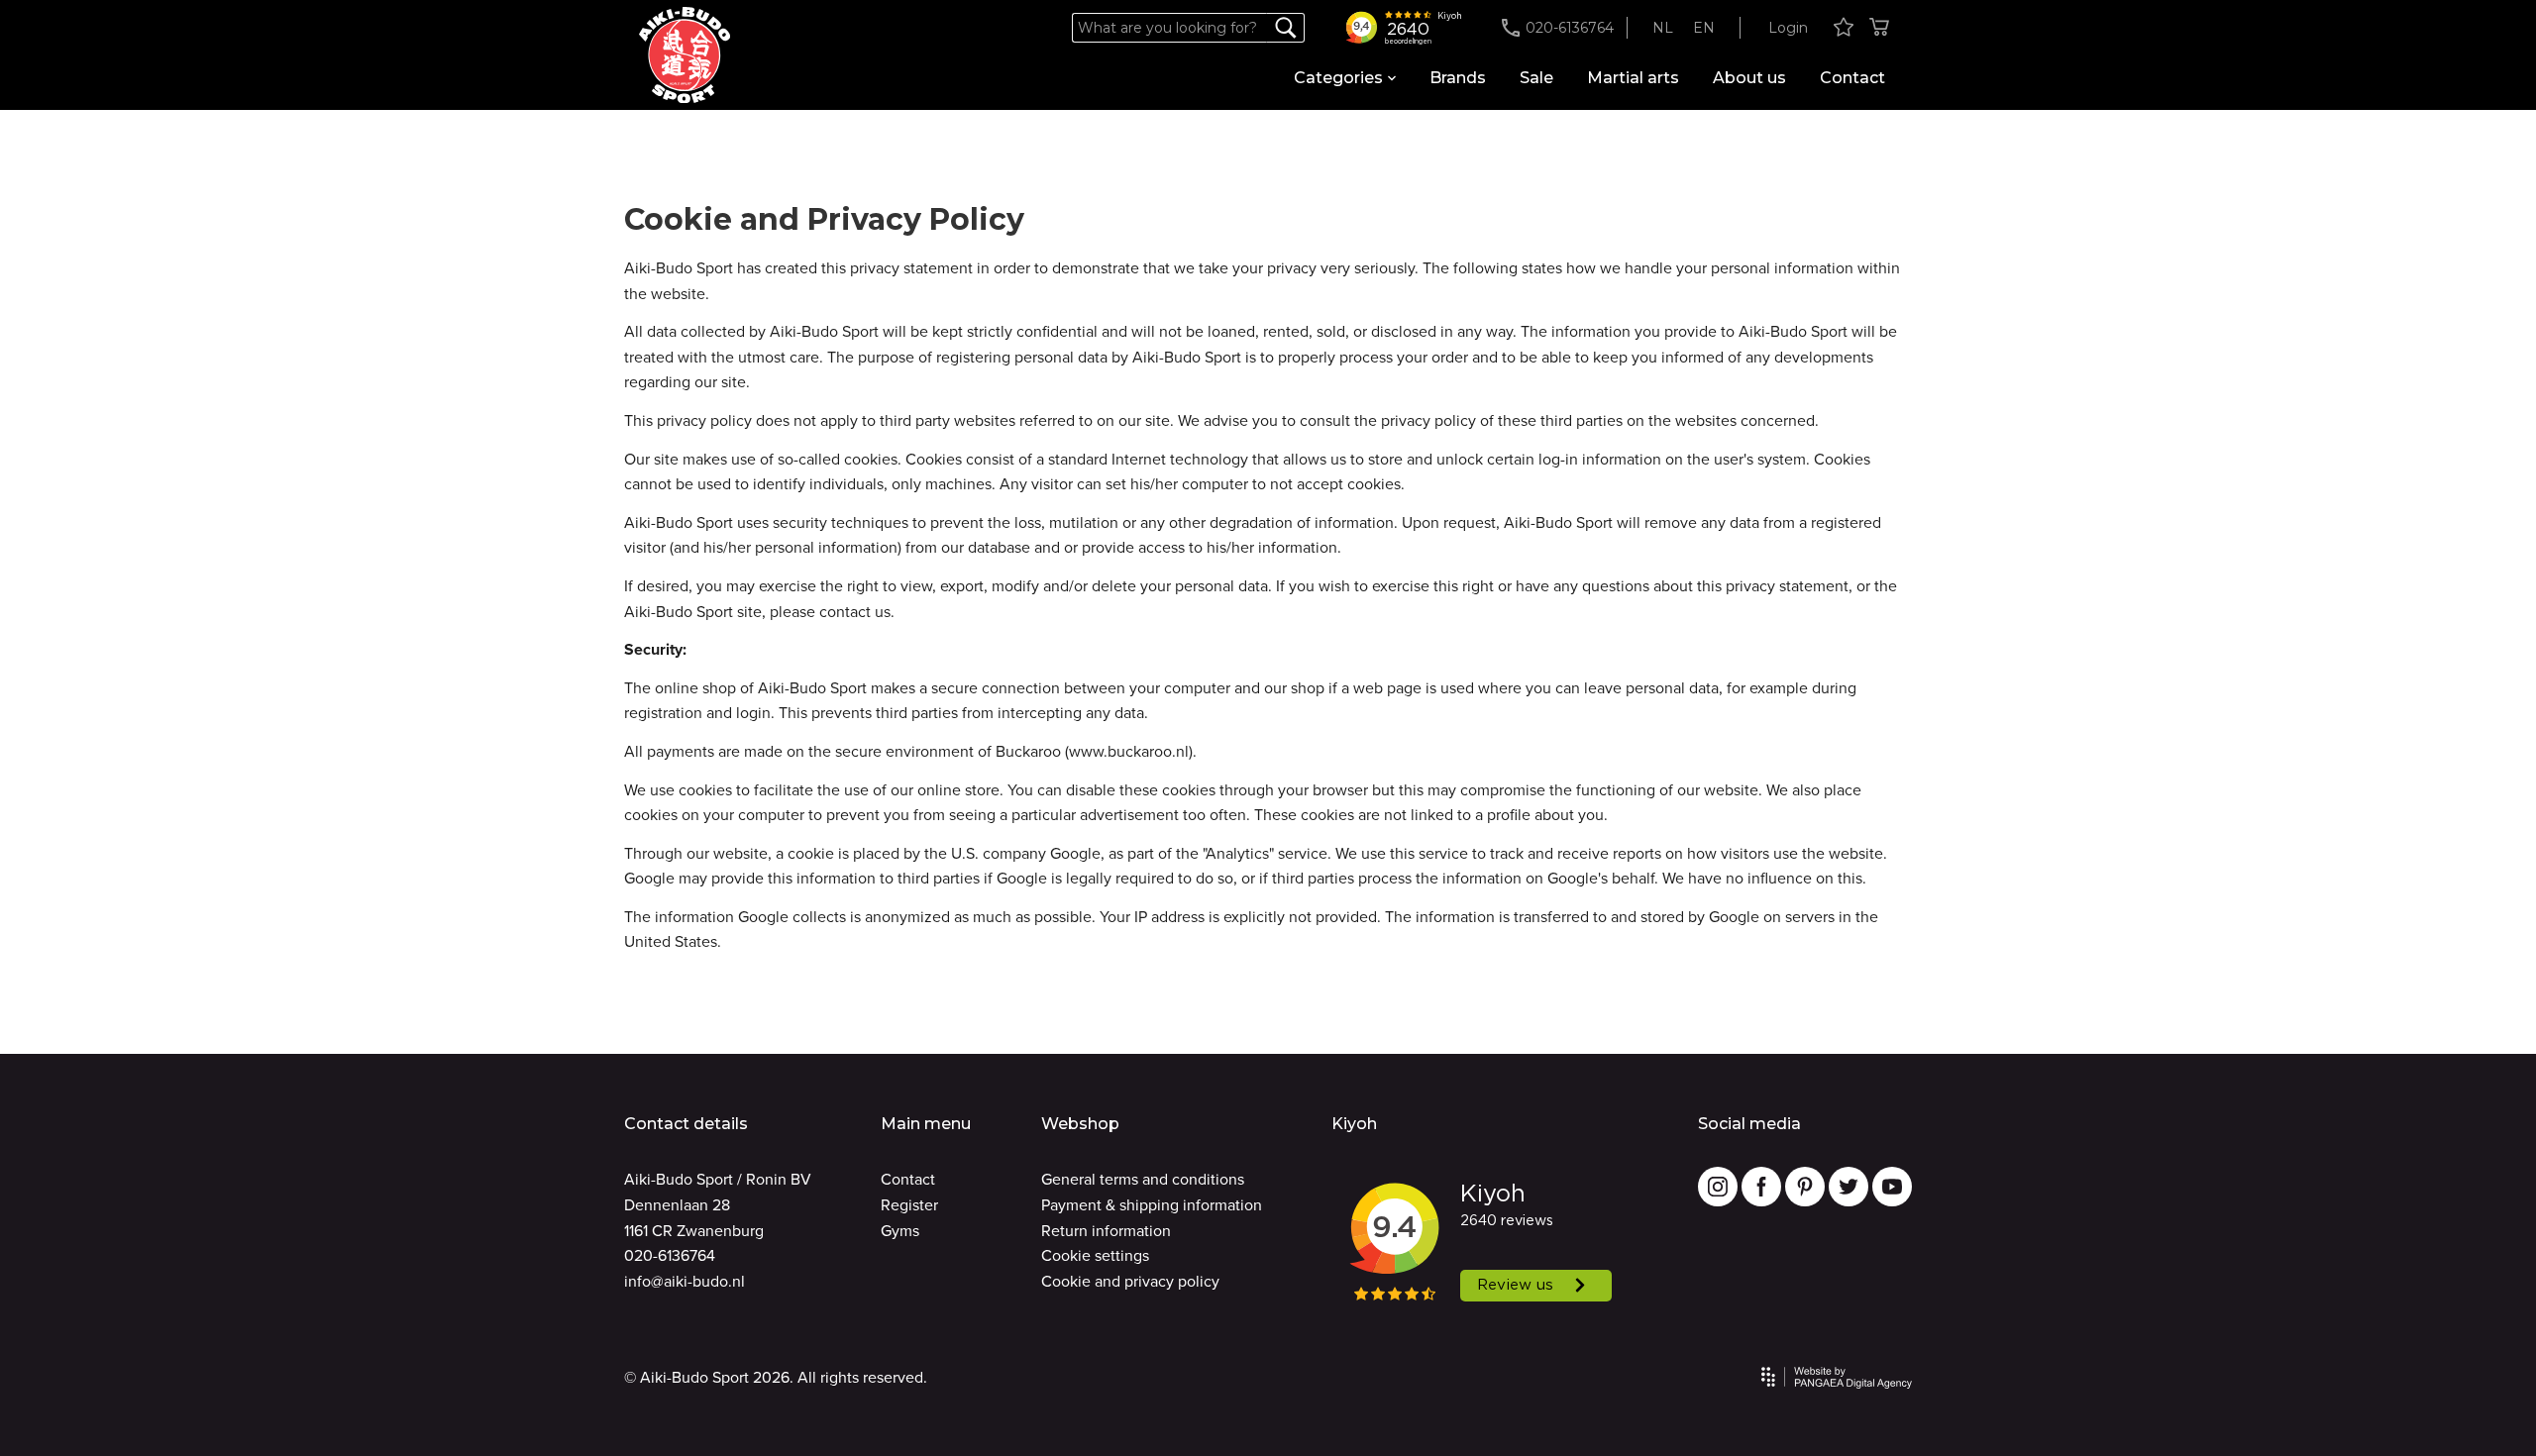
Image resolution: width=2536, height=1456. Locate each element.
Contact (1852, 78)
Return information (1106, 1231)
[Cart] (1879, 28)
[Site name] (685, 55)
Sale (1536, 78)
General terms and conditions (1143, 1179)
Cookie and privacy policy (1130, 1281)
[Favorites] (1844, 28)
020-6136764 (670, 1255)
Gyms (900, 1231)
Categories (1338, 78)
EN (1704, 28)
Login (1788, 28)
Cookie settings (1095, 1255)
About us (1749, 78)
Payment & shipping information (1152, 1205)
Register (909, 1205)
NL (1663, 28)
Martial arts (1633, 78)
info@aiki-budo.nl (685, 1281)
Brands (1458, 78)
